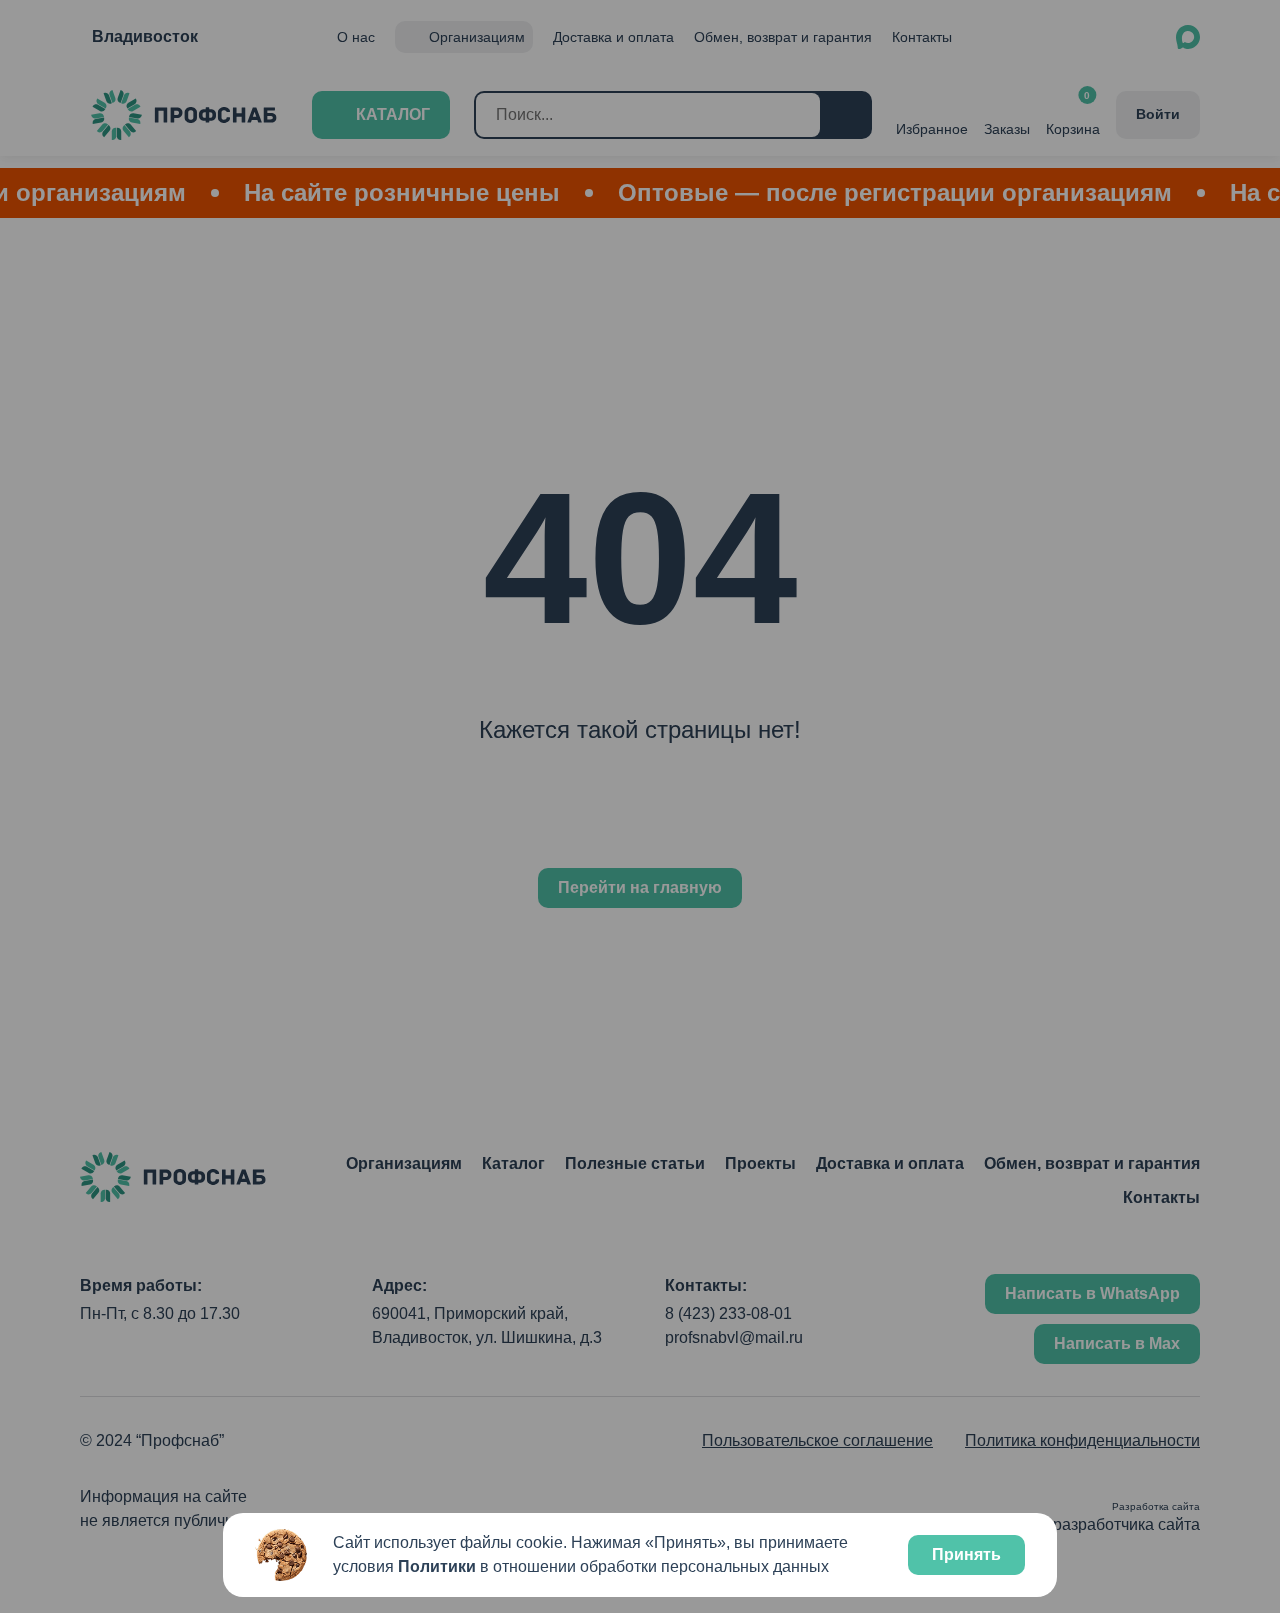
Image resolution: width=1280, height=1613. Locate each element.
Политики (437, 1566)
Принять (966, 1554)
